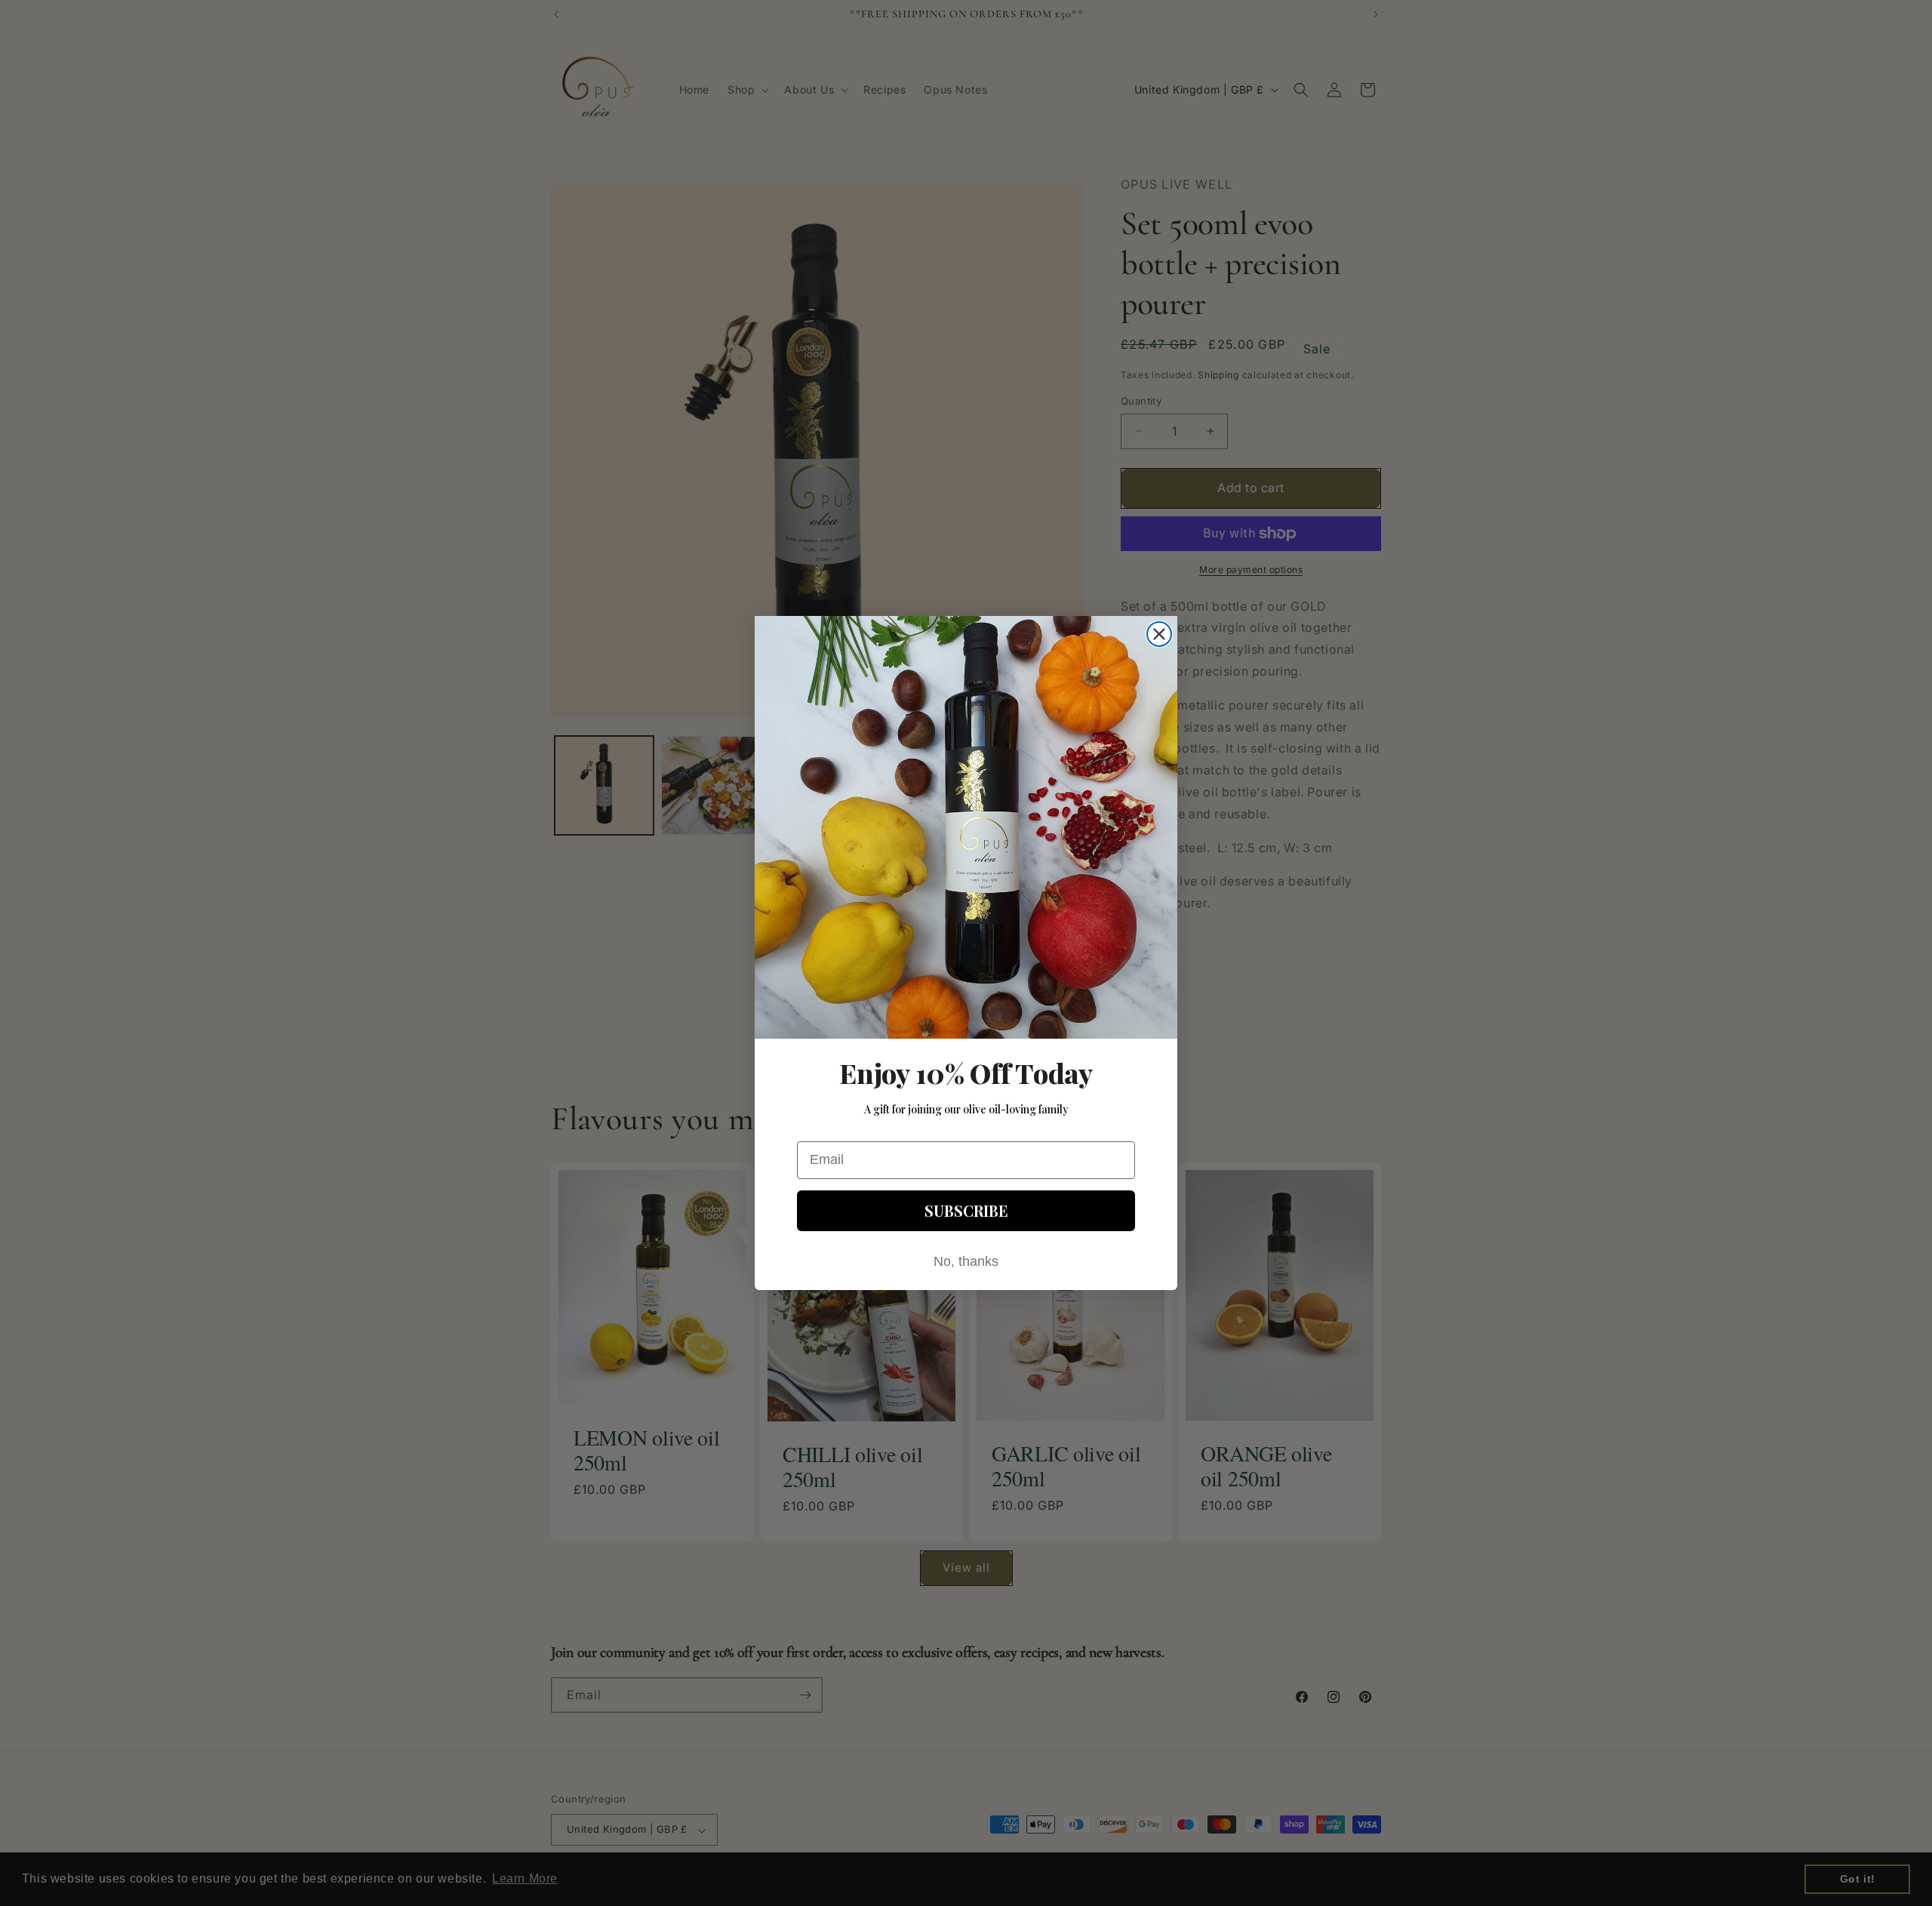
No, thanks (966, 1261)
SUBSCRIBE (966, 1210)
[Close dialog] (1159, 634)
